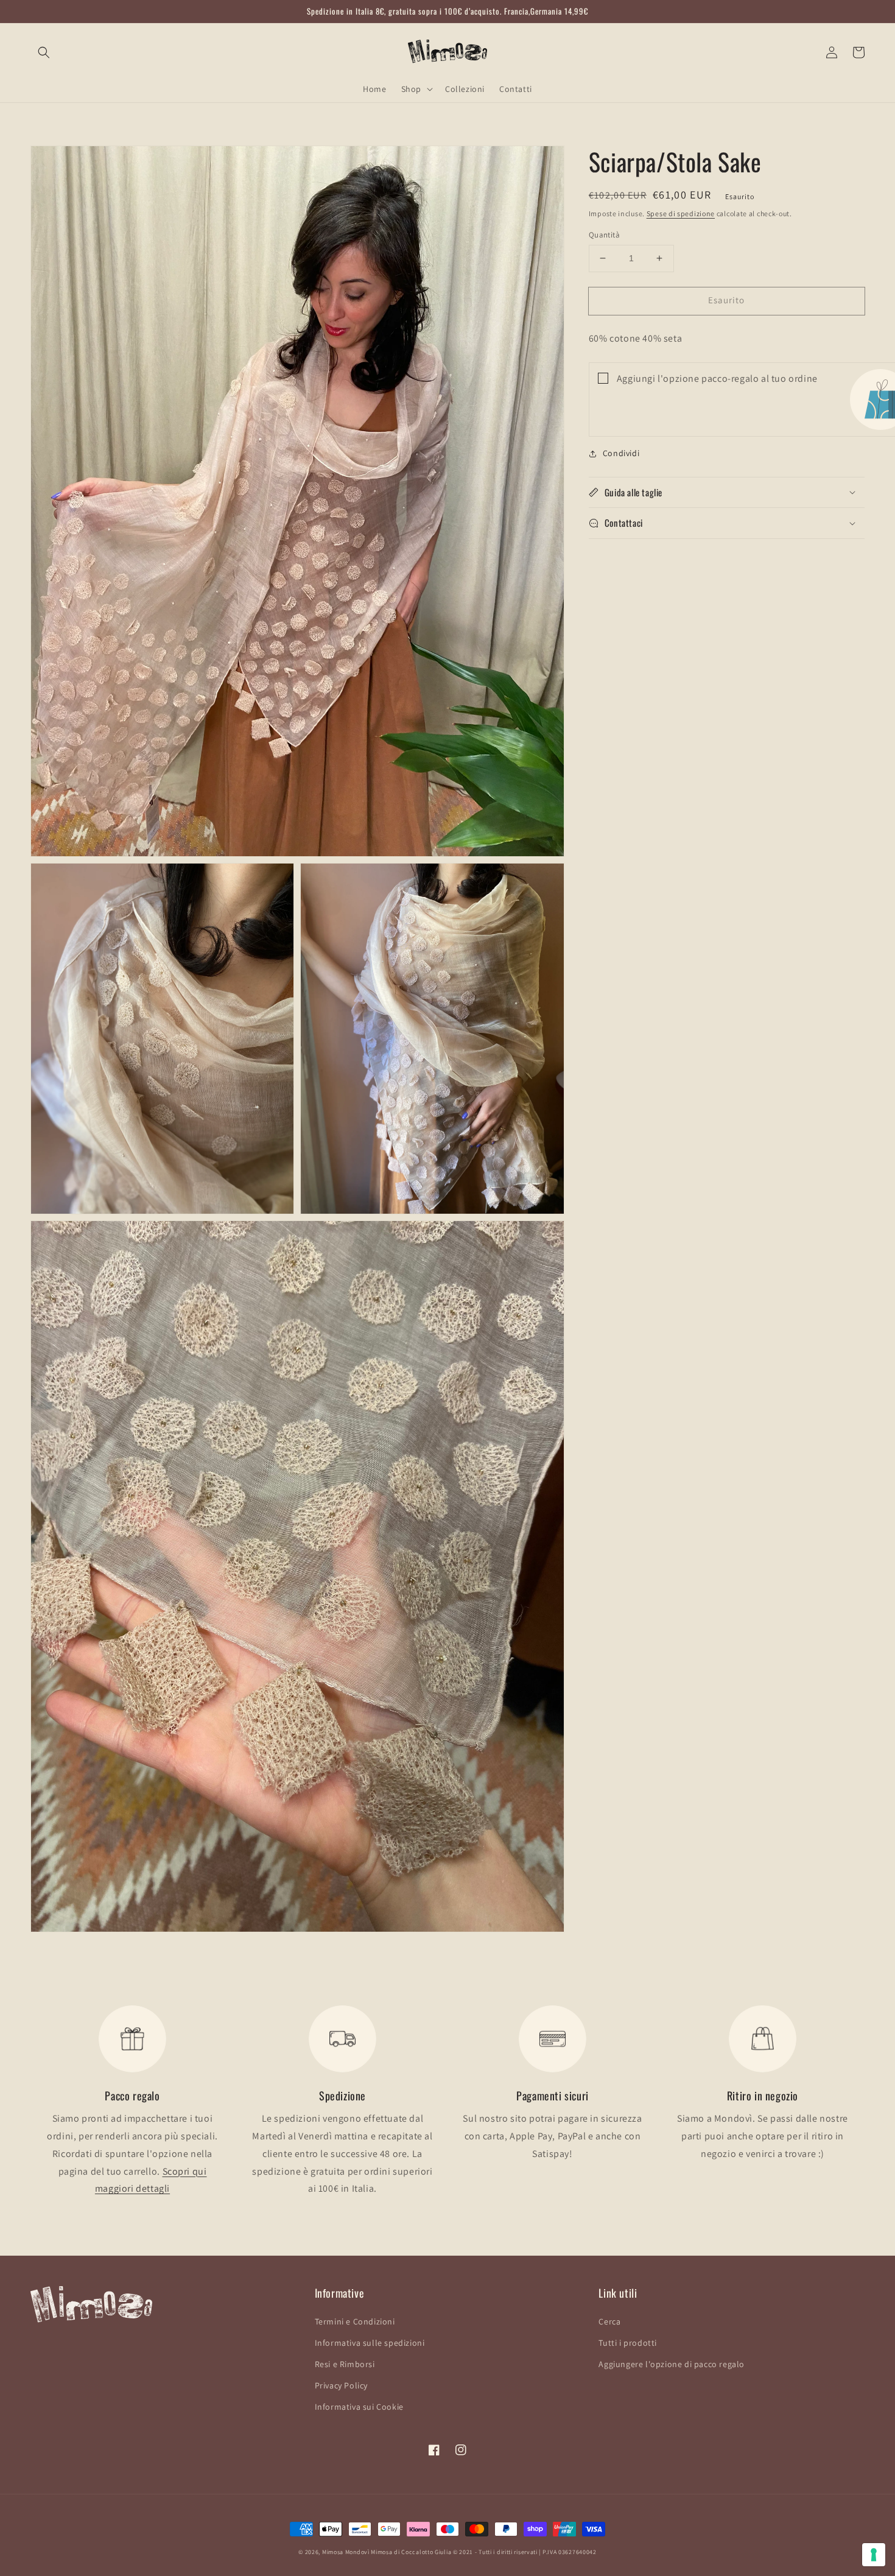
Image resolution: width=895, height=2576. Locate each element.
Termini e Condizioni (355, 2321)
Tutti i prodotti (628, 2343)
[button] (44, 52)
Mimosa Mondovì (346, 2552)
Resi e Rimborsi (345, 2364)
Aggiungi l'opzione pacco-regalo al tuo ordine (717, 378)
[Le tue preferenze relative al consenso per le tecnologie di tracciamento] (874, 2555)
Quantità (604, 235)
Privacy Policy (341, 2385)
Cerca (609, 2321)
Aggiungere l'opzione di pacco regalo (672, 2364)
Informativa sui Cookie (359, 2407)
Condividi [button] (621, 453)
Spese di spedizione (681, 213)
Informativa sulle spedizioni (370, 2343)
